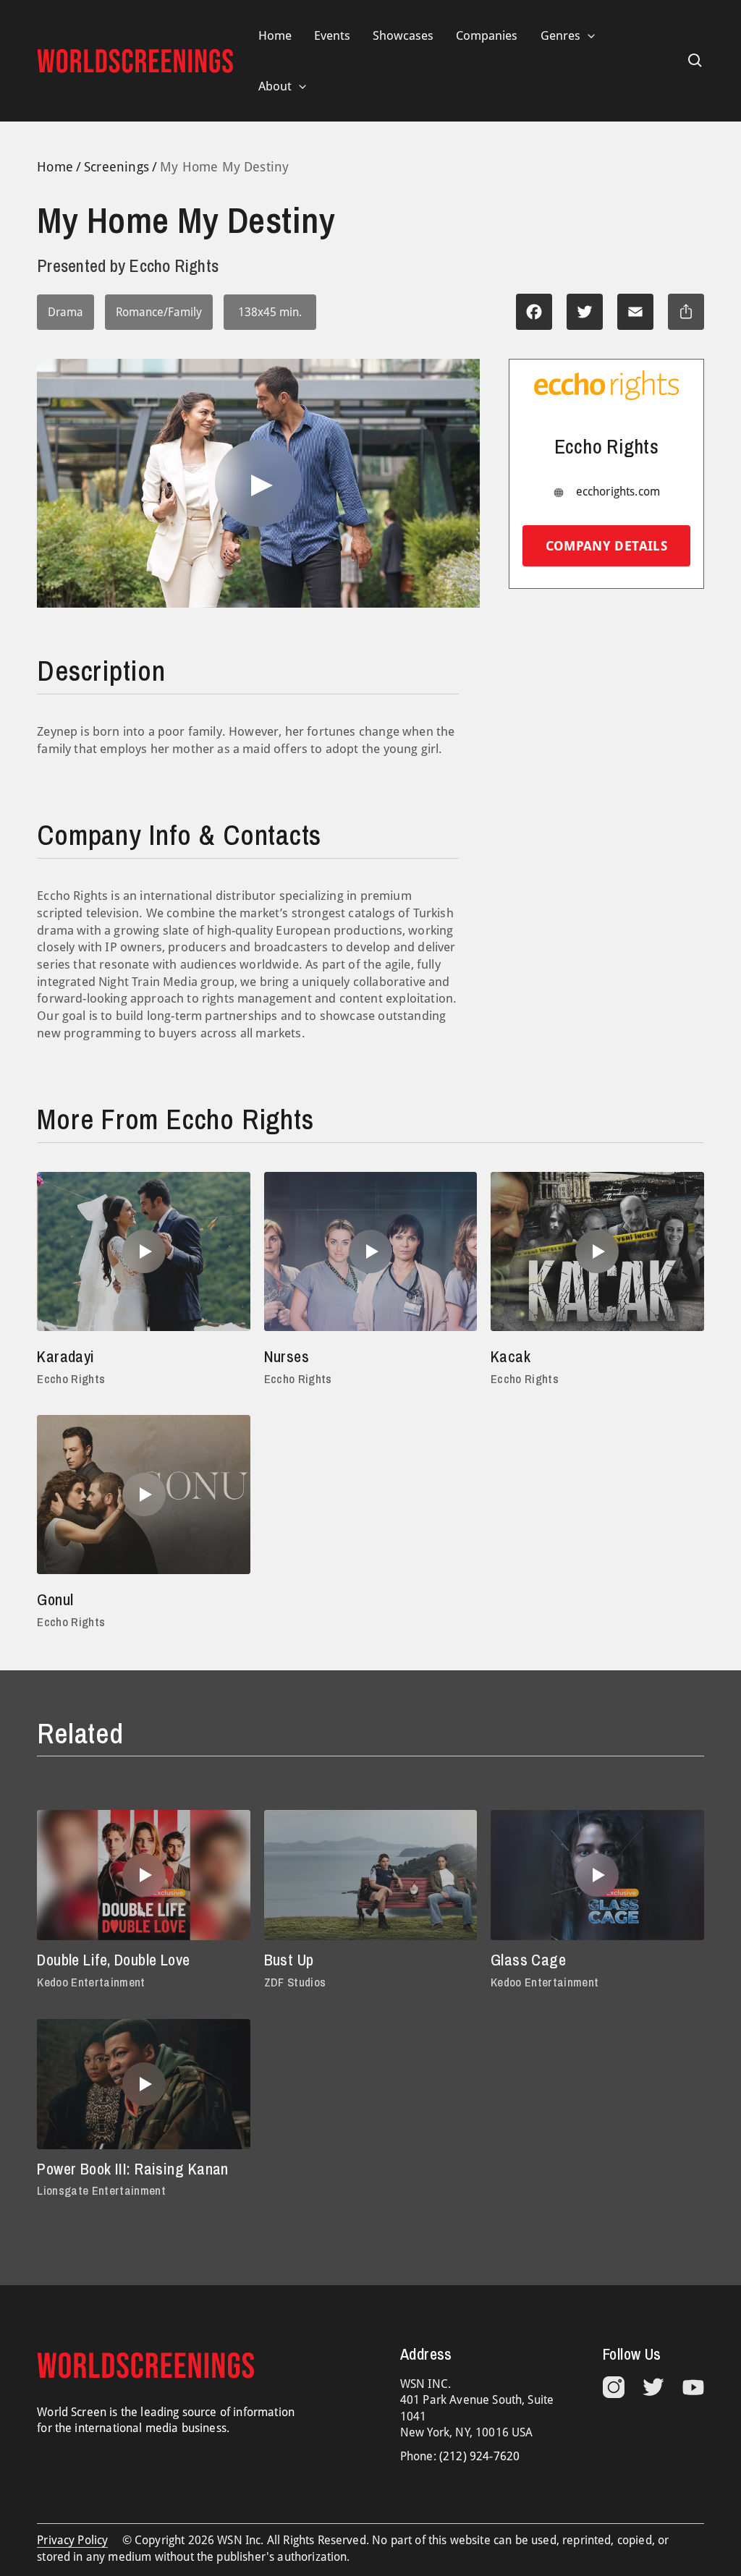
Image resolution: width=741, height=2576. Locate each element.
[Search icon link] (695, 61)
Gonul (55, 1599)
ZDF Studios (295, 1982)
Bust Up (289, 1960)
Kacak (511, 1356)
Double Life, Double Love (113, 1960)
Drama (65, 312)
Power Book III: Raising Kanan (133, 2169)
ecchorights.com (618, 492)
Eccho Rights (71, 1379)
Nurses (287, 1356)
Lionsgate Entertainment (101, 2190)
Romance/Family (159, 312)
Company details (606, 546)
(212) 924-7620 (479, 2456)
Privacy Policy (72, 2540)
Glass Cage (528, 1960)
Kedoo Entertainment (91, 1982)
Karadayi (66, 1356)
